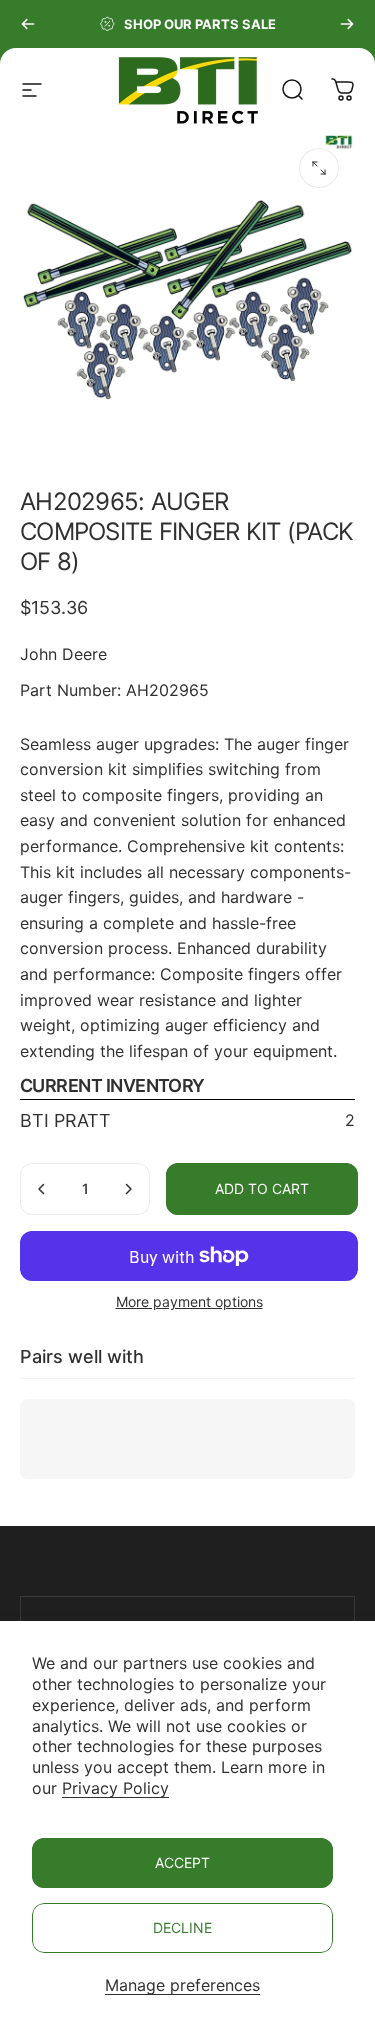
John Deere (63, 654)
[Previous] (28, 24)
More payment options (189, 1301)
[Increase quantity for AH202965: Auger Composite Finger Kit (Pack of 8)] (128, 1189)
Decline (182, 1927)
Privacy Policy (115, 1788)
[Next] (347, 24)
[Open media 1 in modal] (319, 168)
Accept (182, 1862)
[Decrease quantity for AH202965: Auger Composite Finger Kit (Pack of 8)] (42, 1189)
